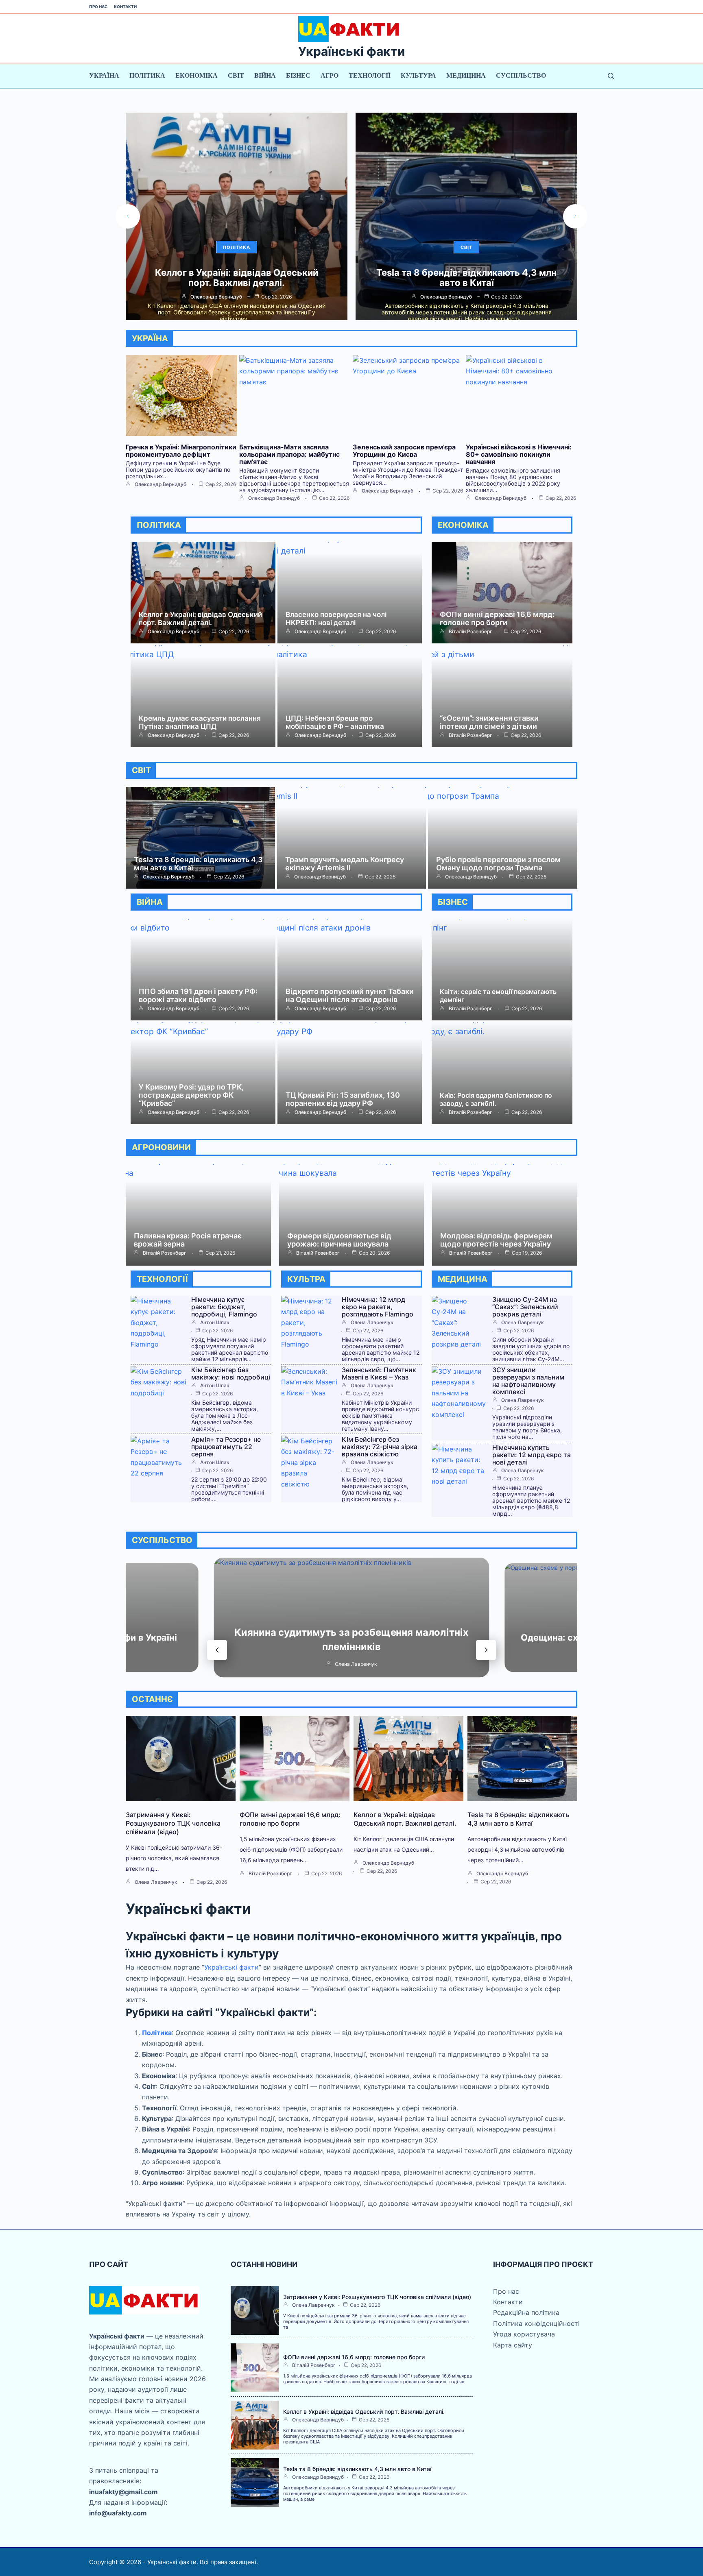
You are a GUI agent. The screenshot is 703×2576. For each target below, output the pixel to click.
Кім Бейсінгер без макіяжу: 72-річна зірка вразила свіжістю (380, 1447)
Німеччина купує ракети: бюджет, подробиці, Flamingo (467, 278)
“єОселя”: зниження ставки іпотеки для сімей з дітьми (489, 722)
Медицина (466, 75)
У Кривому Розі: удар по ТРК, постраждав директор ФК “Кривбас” (191, 1095)
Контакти (125, 7)
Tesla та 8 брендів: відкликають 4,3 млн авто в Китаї (237, 278)
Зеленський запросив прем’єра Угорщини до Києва (404, 451)
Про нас (98, 7)
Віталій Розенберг (470, 632)
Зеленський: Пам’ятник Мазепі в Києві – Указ (379, 1373)
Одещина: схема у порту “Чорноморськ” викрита (351, 1640)
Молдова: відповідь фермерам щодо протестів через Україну (496, 1240)
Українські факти (351, 51)
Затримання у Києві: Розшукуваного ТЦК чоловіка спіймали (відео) (173, 1823)
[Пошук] (611, 76)
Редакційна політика (526, 2312)
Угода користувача (524, 2334)
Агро (330, 75)
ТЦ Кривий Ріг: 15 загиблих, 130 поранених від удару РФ (343, 1099)
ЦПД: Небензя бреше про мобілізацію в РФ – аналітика (335, 722)
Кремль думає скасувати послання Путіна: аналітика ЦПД (200, 722)
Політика (147, 75)
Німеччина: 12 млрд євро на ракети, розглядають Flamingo (378, 1307)
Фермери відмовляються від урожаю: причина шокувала (339, 1240)
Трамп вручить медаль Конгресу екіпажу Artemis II (345, 864)
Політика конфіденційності (536, 2323)
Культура (418, 75)
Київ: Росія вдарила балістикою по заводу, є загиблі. (496, 1099)
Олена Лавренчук (372, 1323)
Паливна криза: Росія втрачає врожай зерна (188, 1240)
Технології (370, 75)
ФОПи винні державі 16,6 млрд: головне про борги (497, 618)
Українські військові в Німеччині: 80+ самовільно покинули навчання (519, 454)
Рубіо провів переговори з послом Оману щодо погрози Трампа (498, 864)
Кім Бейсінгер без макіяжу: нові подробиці (231, 1373)
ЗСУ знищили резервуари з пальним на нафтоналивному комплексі (528, 1381)
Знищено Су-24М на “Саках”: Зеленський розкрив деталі (525, 1307)
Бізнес (298, 75)
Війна (265, 75)
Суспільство (521, 75)
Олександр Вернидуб (216, 297)
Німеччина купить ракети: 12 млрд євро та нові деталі (532, 1455)
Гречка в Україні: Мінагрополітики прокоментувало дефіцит (181, 451)
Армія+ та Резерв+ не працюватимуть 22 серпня (226, 1447)
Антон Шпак (446, 297)
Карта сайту (513, 2345)
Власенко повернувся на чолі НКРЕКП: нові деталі (336, 619)
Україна (104, 75)
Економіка (196, 75)
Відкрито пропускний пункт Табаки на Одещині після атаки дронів (350, 995)
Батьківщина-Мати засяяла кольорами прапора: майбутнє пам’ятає (289, 454)
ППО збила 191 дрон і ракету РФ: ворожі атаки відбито (198, 995)
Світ (236, 75)
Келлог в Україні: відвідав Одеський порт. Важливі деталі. (200, 619)
